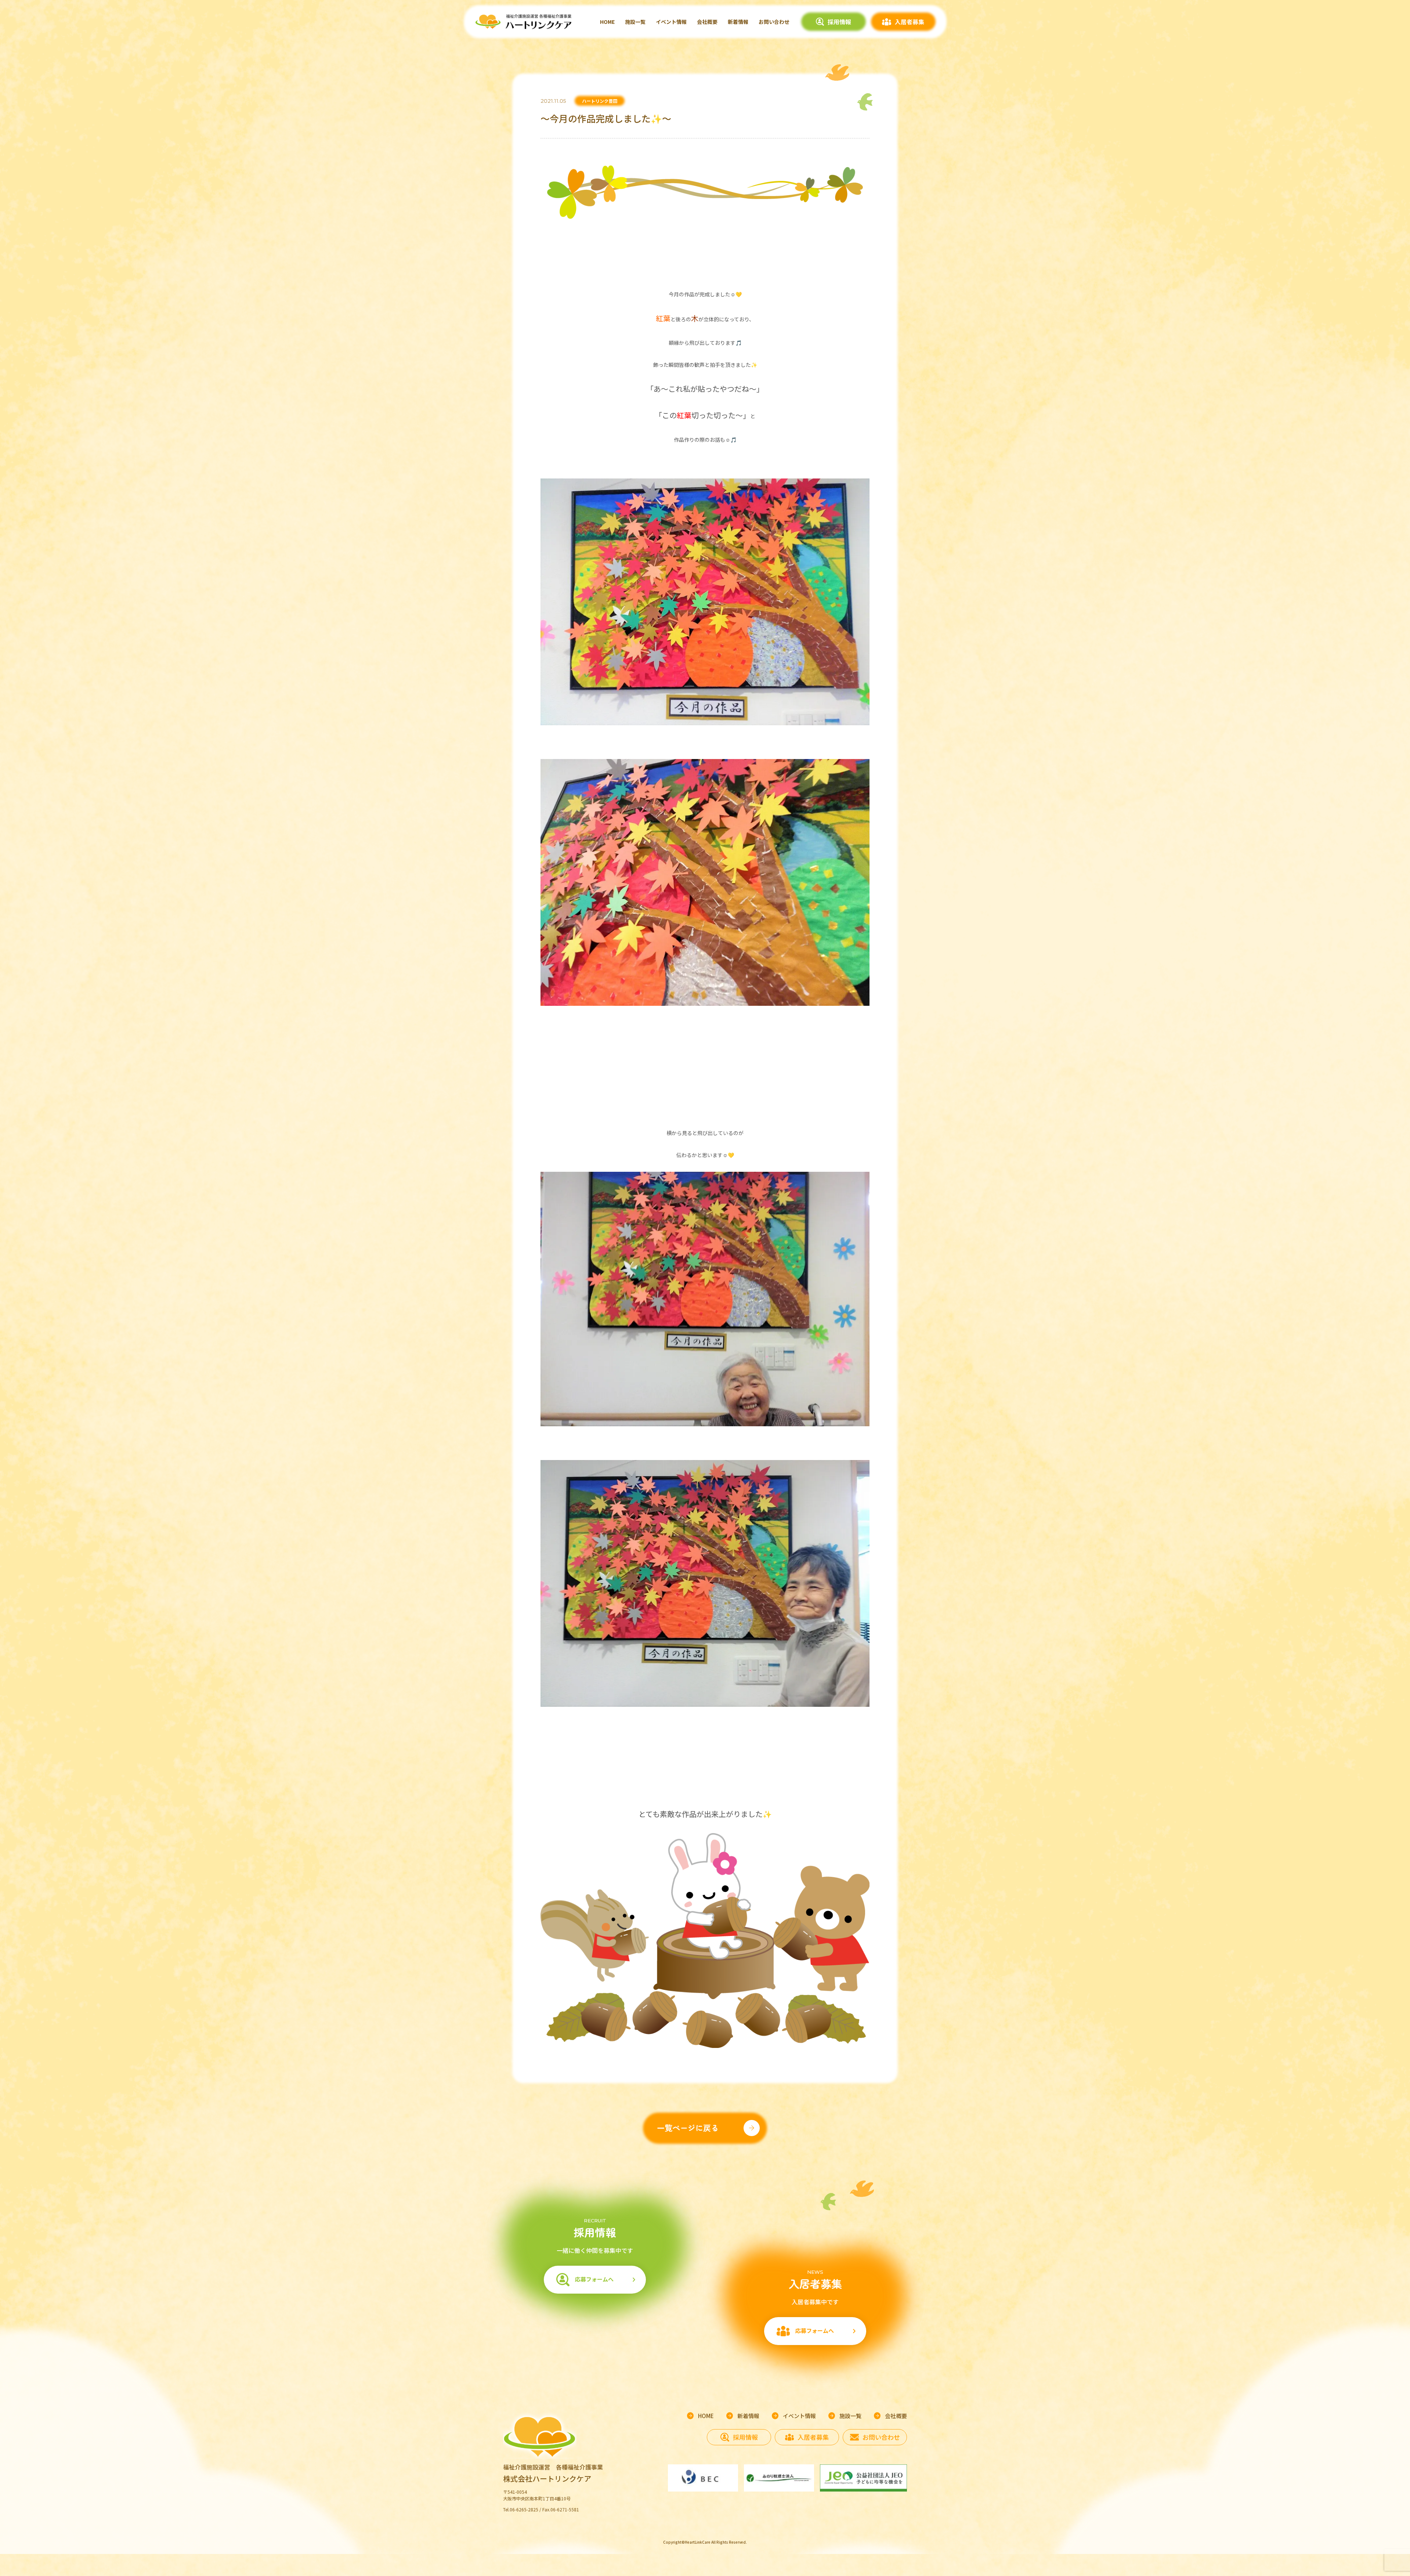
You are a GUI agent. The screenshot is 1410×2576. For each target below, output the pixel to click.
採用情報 (839, 22)
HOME (607, 22)
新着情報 (738, 22)
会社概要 (707, 22)
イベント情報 (671, 22)
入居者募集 (910, 22)
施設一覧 (635, 22)
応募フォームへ (594, 2279)
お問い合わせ (774, 22)
